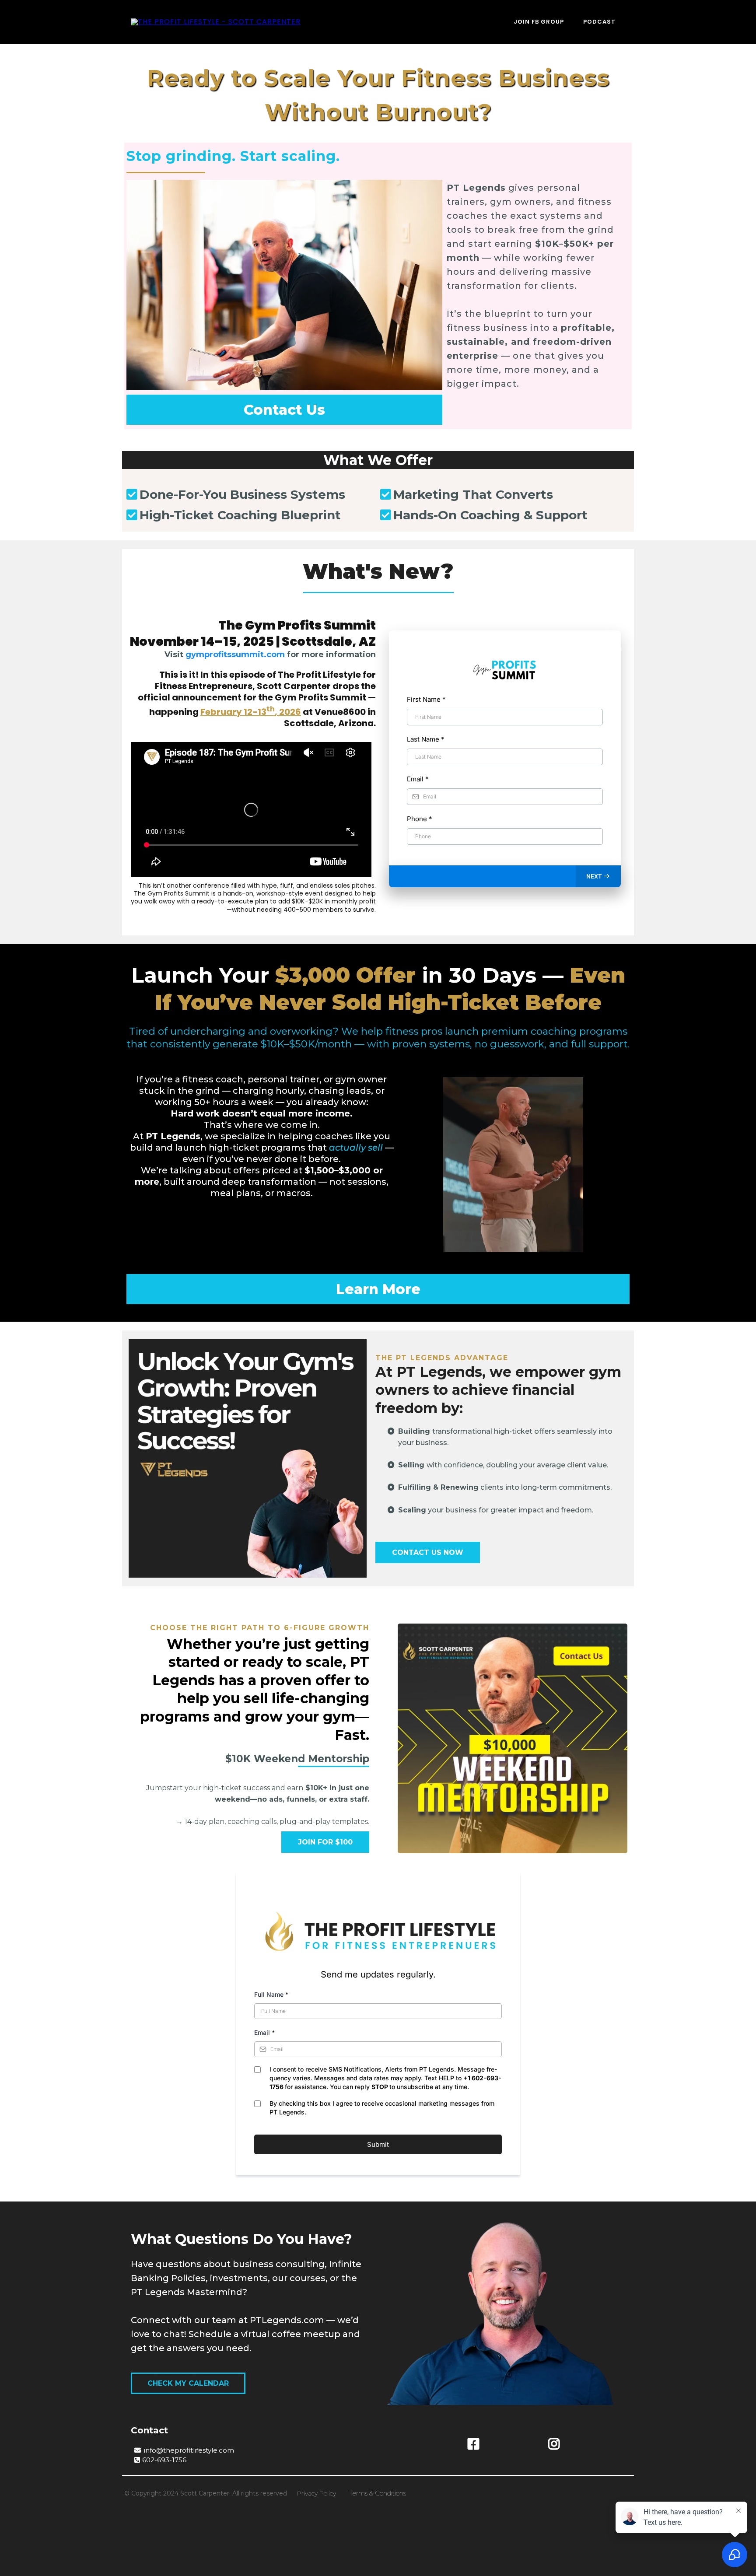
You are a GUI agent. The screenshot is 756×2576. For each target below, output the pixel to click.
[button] (598, 876)
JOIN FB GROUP (539, 22)
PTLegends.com (287, 2320)
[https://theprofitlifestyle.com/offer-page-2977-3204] (248, 1458)
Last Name (426, 739)
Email (418, 779)
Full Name (271, 1994)
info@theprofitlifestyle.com (189, 2450)
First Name (426, 699)
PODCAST (599, 22)
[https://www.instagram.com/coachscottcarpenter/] (554, 2444)
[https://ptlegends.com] (216, 22)
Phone (420, 819)
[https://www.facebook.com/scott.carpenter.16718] (474, 2444)
